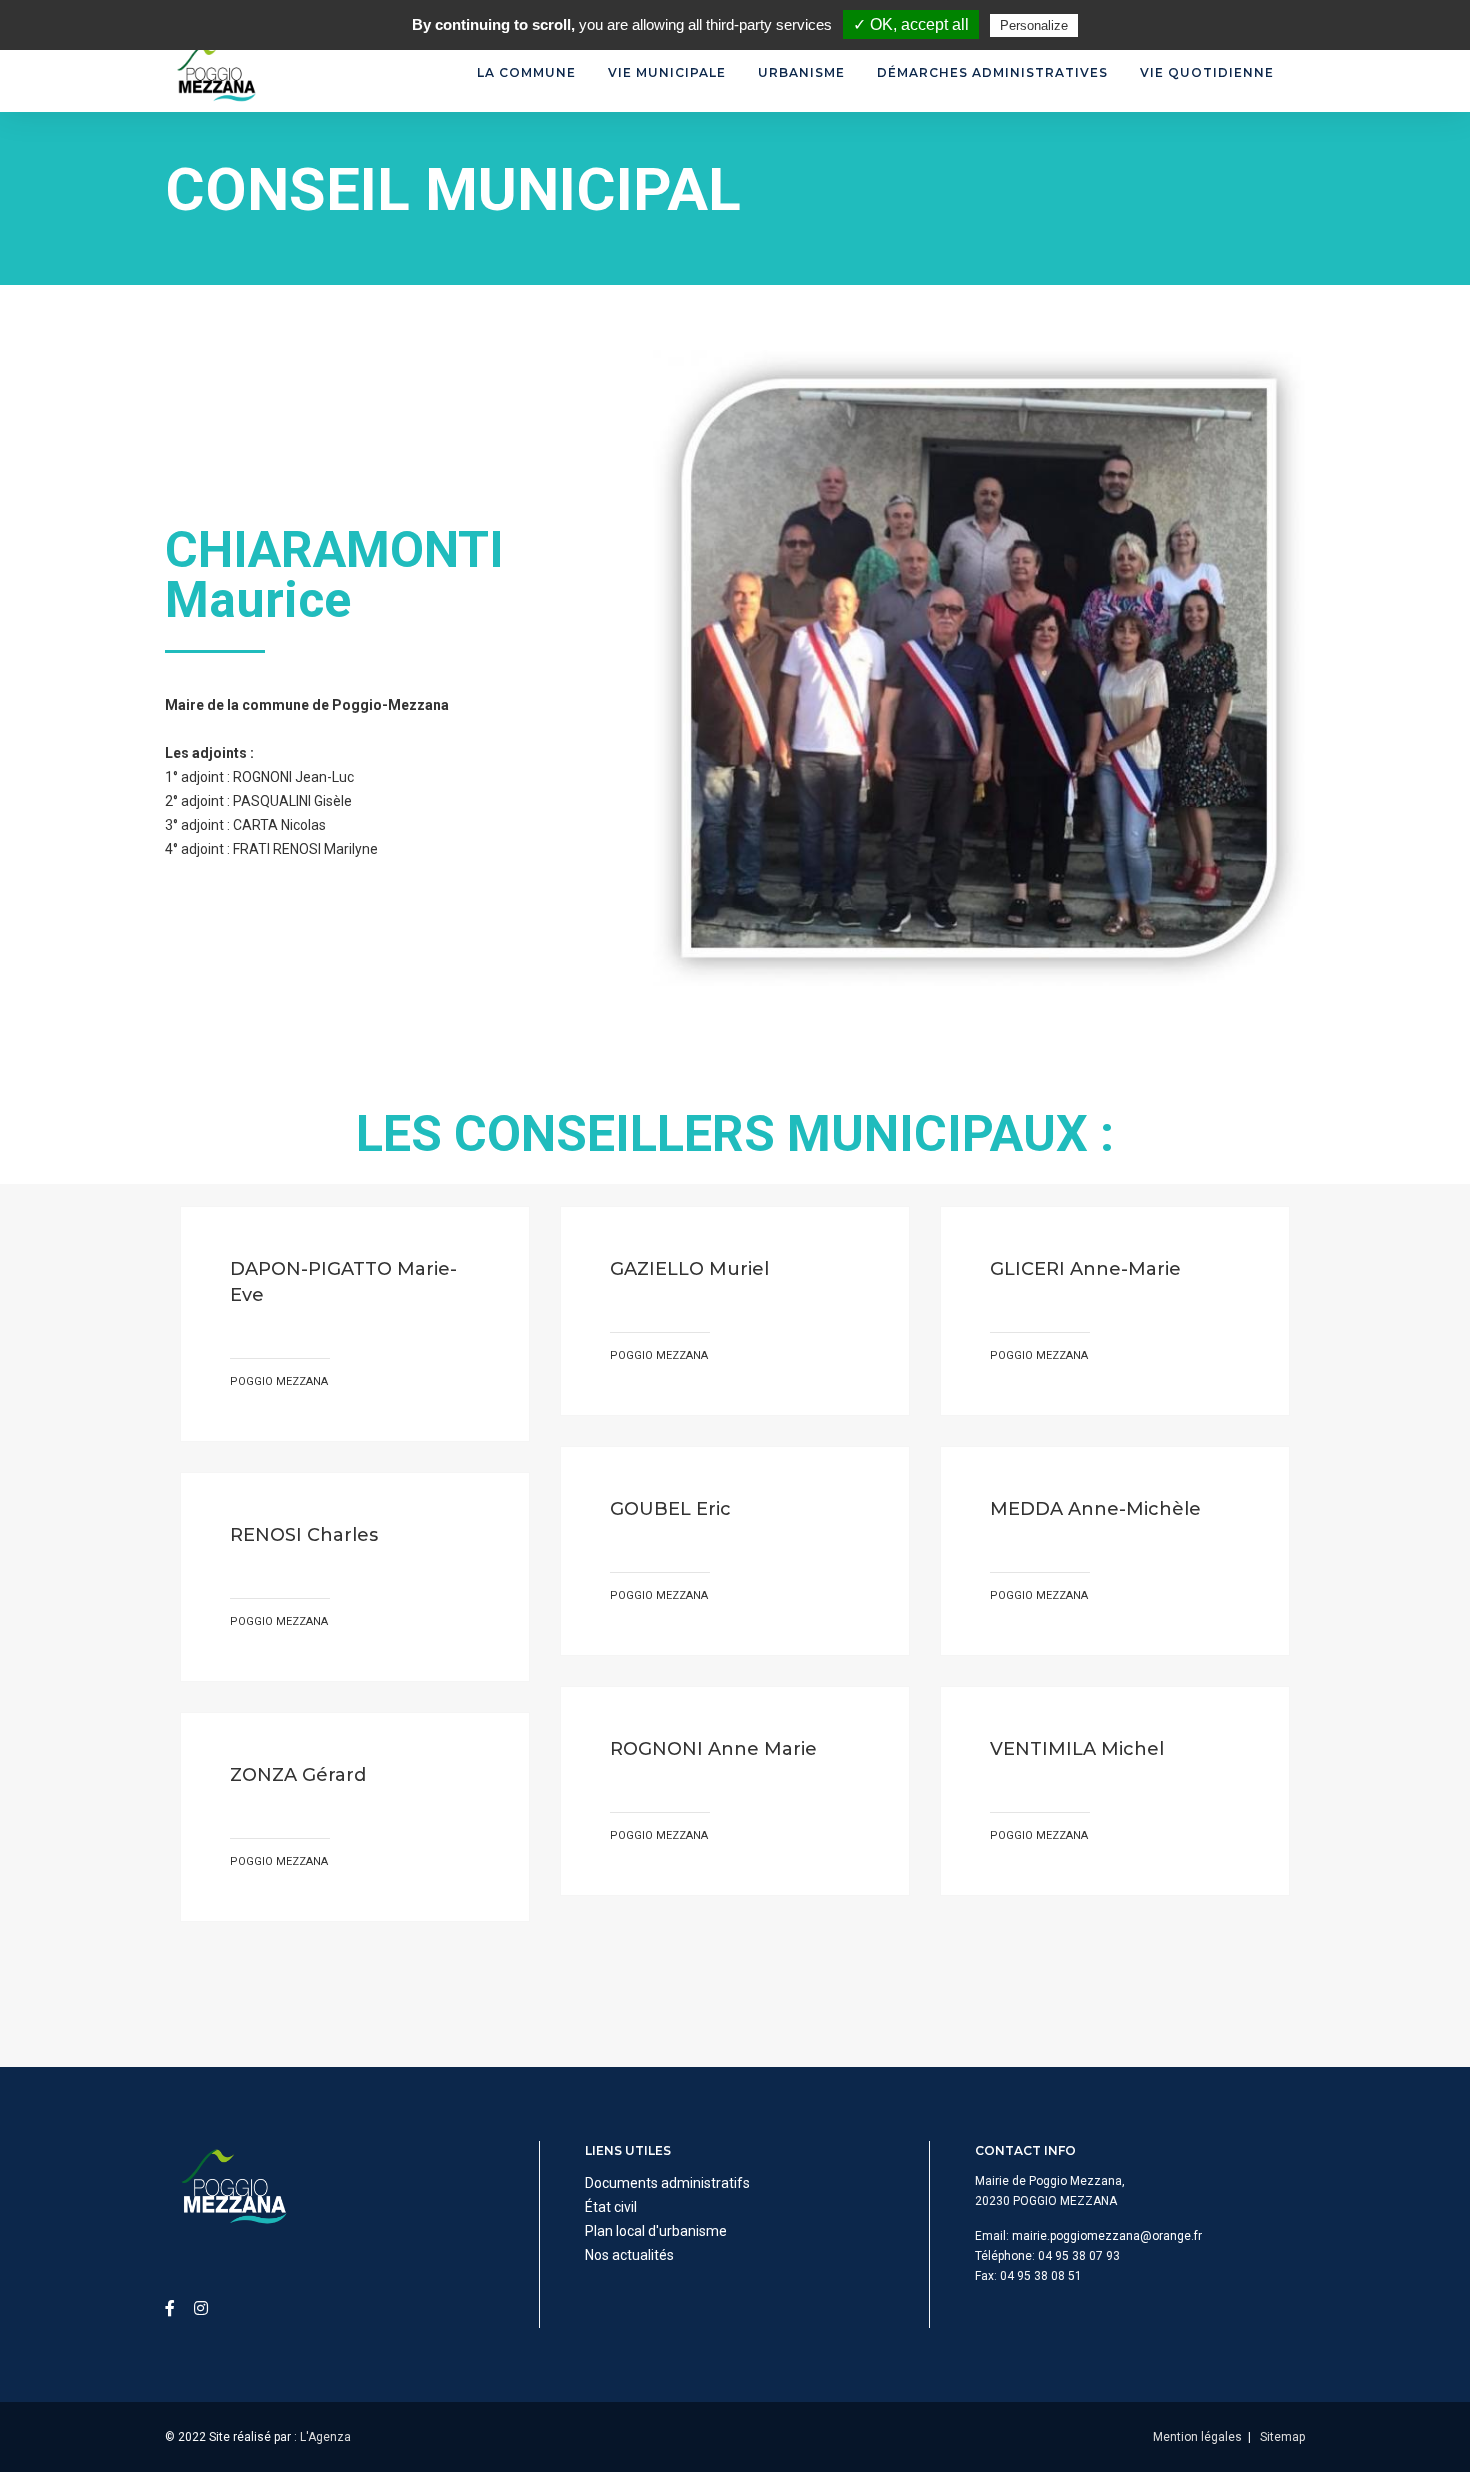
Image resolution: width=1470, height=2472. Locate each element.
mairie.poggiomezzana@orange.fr (1107, 2236)
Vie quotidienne (1207, 72)
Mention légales (1197, 2437)
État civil (611, 2207)
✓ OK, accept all (911, 24)
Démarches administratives (992, 72)
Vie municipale (667, 72)
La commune (526, 72)
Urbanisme (801, 72)
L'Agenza (325, 2437)
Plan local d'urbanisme (656, 2231)
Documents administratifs (667, 2183)
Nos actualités (629, 2255)
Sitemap (1282, 2437)
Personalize (1034, 25)
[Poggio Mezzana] (215, 73)
